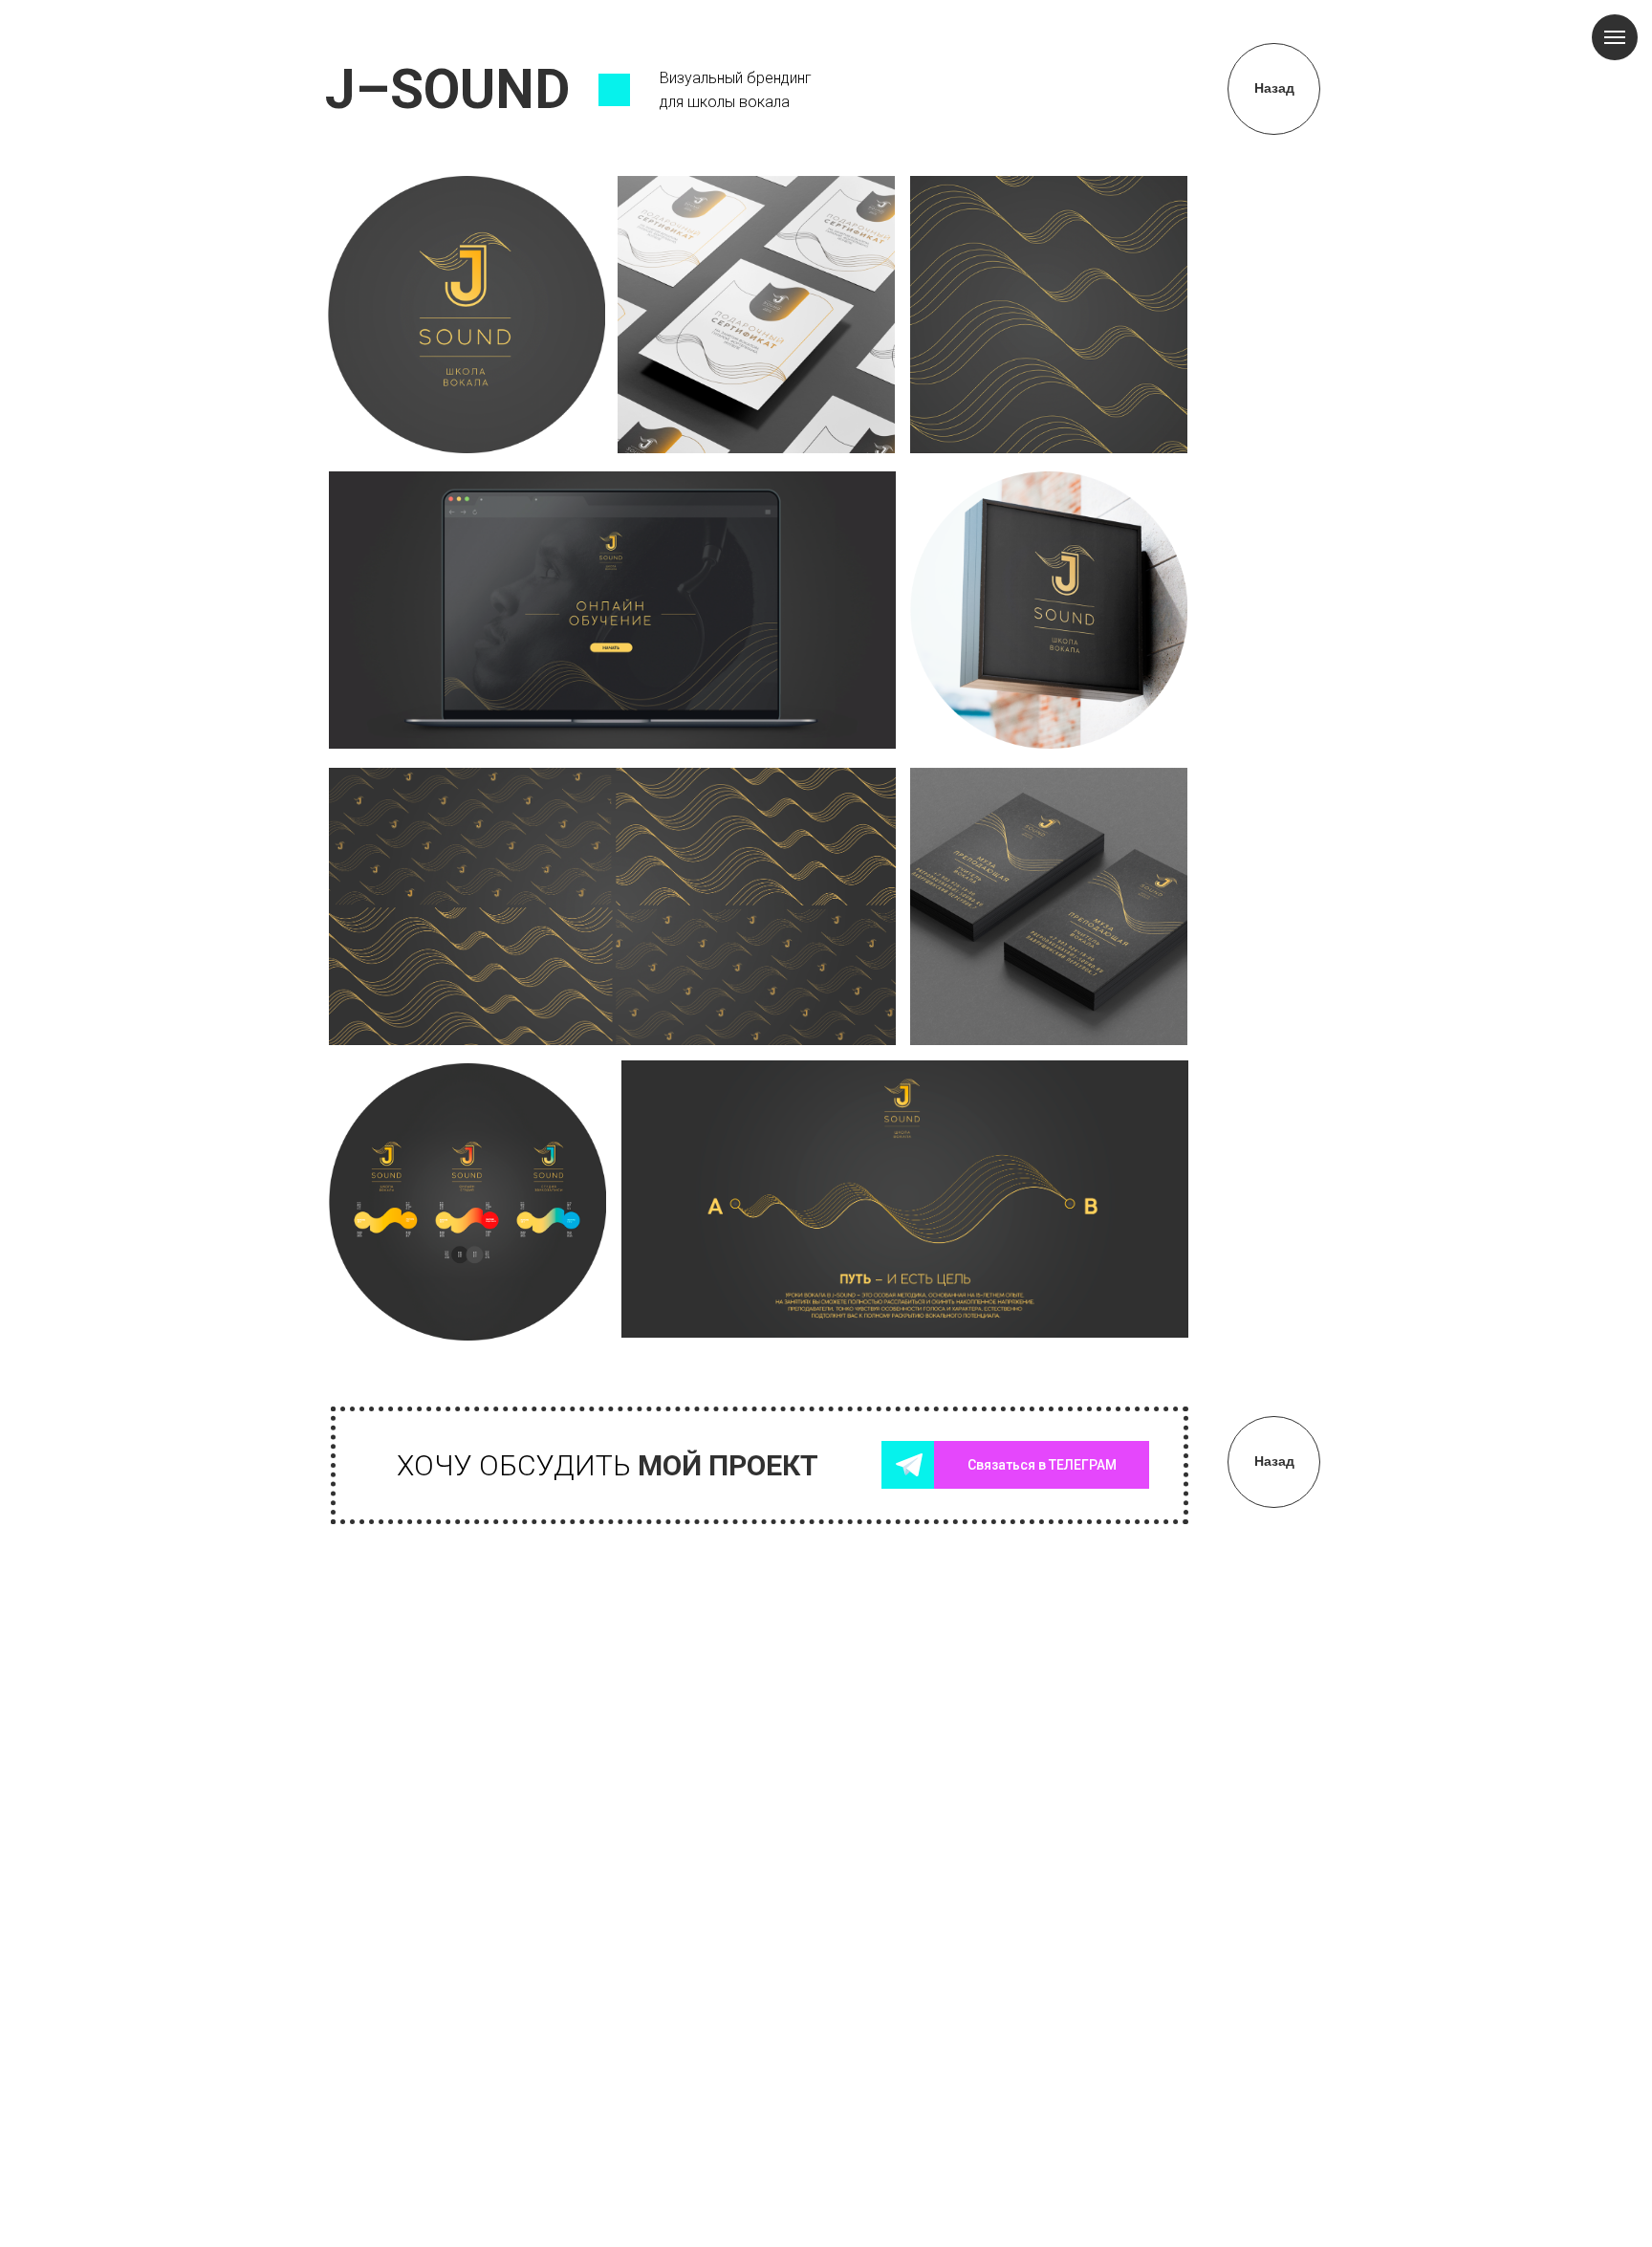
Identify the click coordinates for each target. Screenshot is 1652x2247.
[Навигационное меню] (1615, 37)
